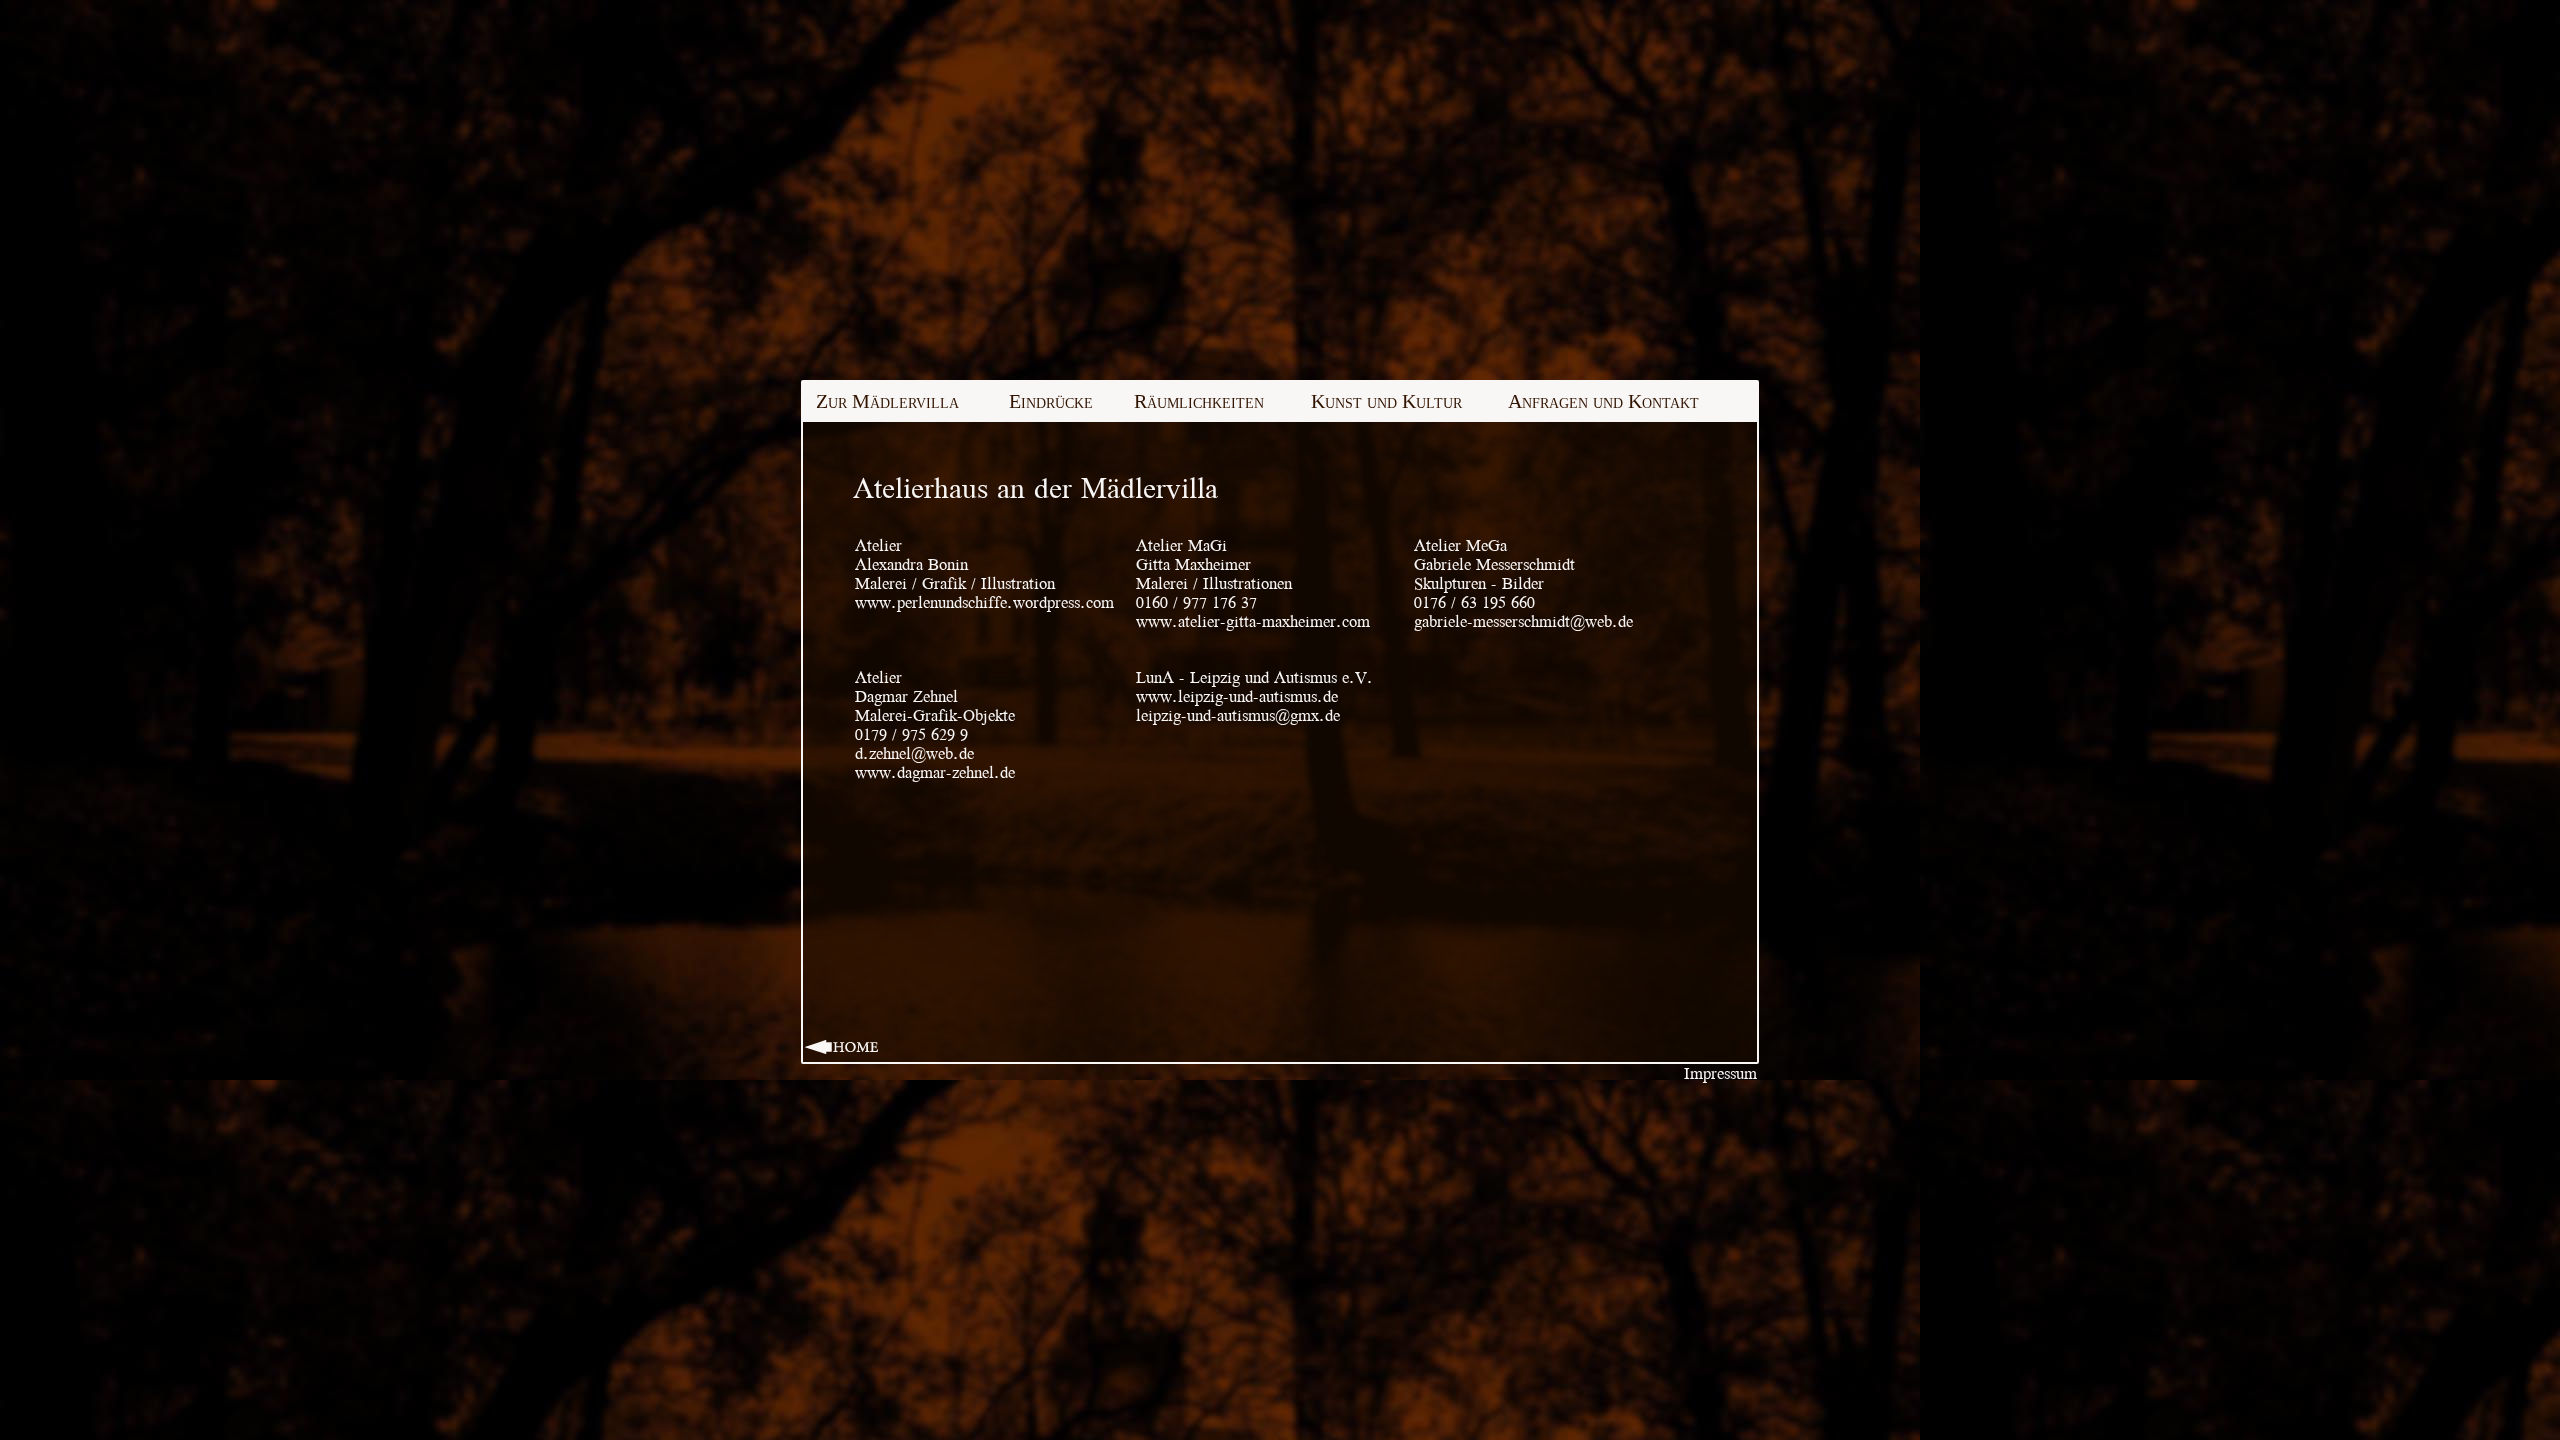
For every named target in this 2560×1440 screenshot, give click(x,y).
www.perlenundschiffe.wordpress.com (984, 602)
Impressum (1720, 1073)
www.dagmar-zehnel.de (935, 772)
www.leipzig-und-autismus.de (1237, 696)
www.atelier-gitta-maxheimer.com (1253, 621)
